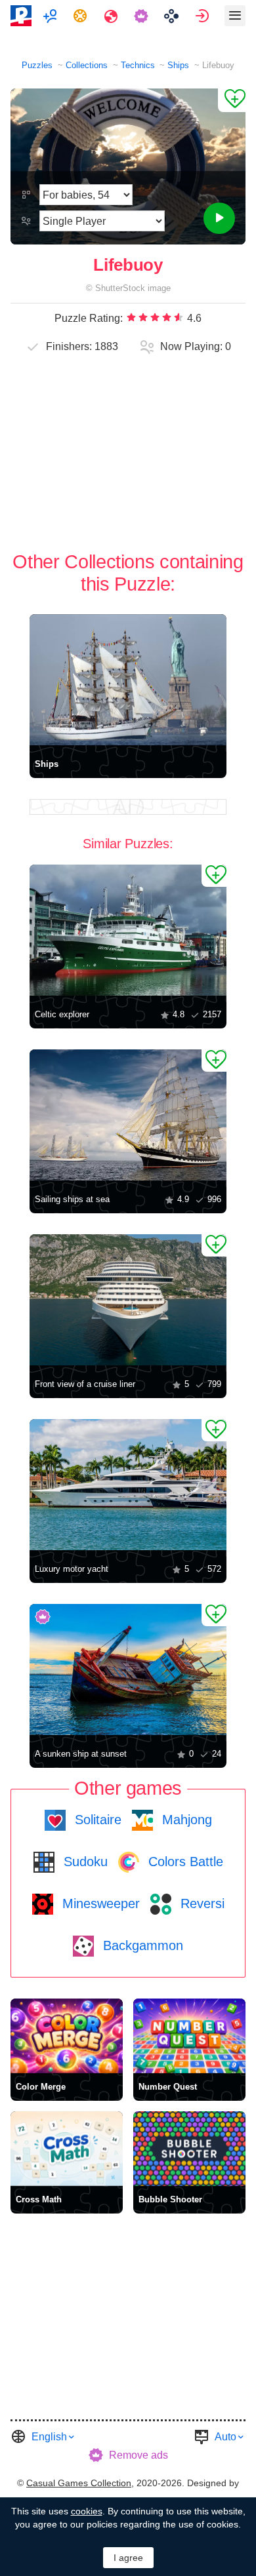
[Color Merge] (67, 2036)
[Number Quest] (189, 2036)
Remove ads (139, 2455)
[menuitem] (52, 16)
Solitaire (96, 1820)
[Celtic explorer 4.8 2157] (128, 930)
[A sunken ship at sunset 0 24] (128, 1669)
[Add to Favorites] (232, 100)
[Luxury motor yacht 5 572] (128, 1485)
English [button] (49, 2437)
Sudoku (84, 1862)
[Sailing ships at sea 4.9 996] (128, 1115)
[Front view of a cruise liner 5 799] (128, 1300)
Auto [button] (225, 2437)
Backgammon (141, 1945)
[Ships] (128, 680)
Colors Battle (184, 1862)
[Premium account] (143, 16)
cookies (87, 2511)
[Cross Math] (67, 2149)
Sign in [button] (204, 16)
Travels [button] (113, 16)
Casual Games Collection (79, 2483)
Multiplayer (52, 16)
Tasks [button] (82, 16)
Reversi (201, 1903)
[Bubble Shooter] (189, 2149)
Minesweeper (99, 1903)
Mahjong (185, 1820)
